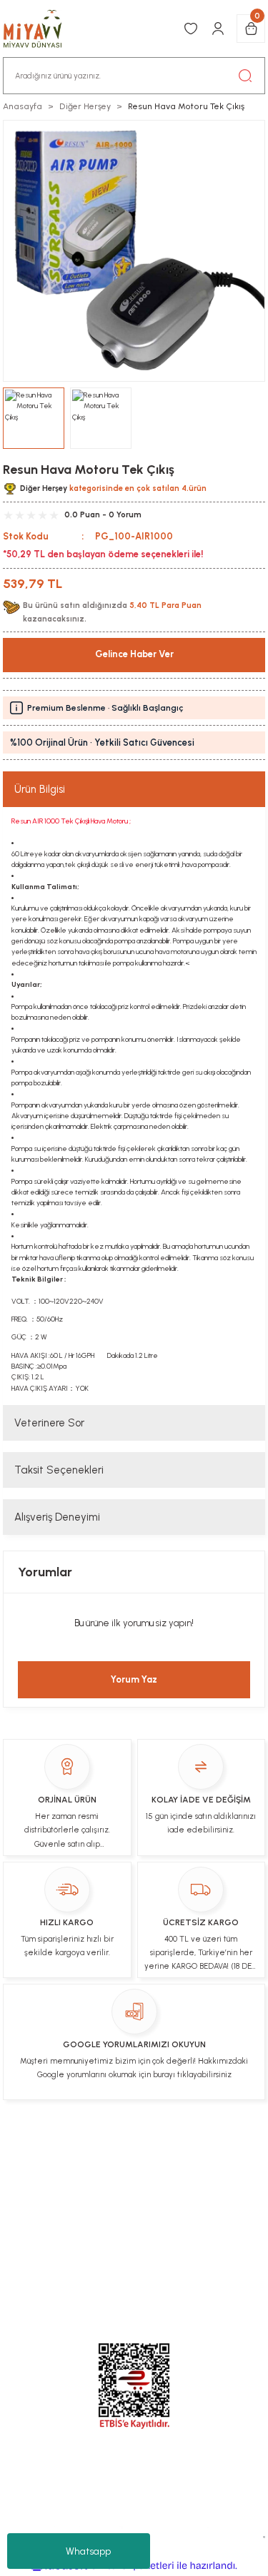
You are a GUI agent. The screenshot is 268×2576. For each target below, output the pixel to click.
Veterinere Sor (49, 1423)
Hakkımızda (196, 2176)
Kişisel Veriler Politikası (98, 2176)
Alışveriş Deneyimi (57, 1517)
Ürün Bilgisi (40, 789)
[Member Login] (218, 29)
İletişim (98, 2149)
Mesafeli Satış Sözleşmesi (81, 2204)
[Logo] (40, 29)
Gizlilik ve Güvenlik (204, 2204)
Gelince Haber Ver (134, 654)
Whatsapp (88, 2551)
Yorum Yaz (134, 1679)
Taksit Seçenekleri (59, 1470)
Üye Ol (53, 2149)
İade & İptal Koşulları (179, 2149)
